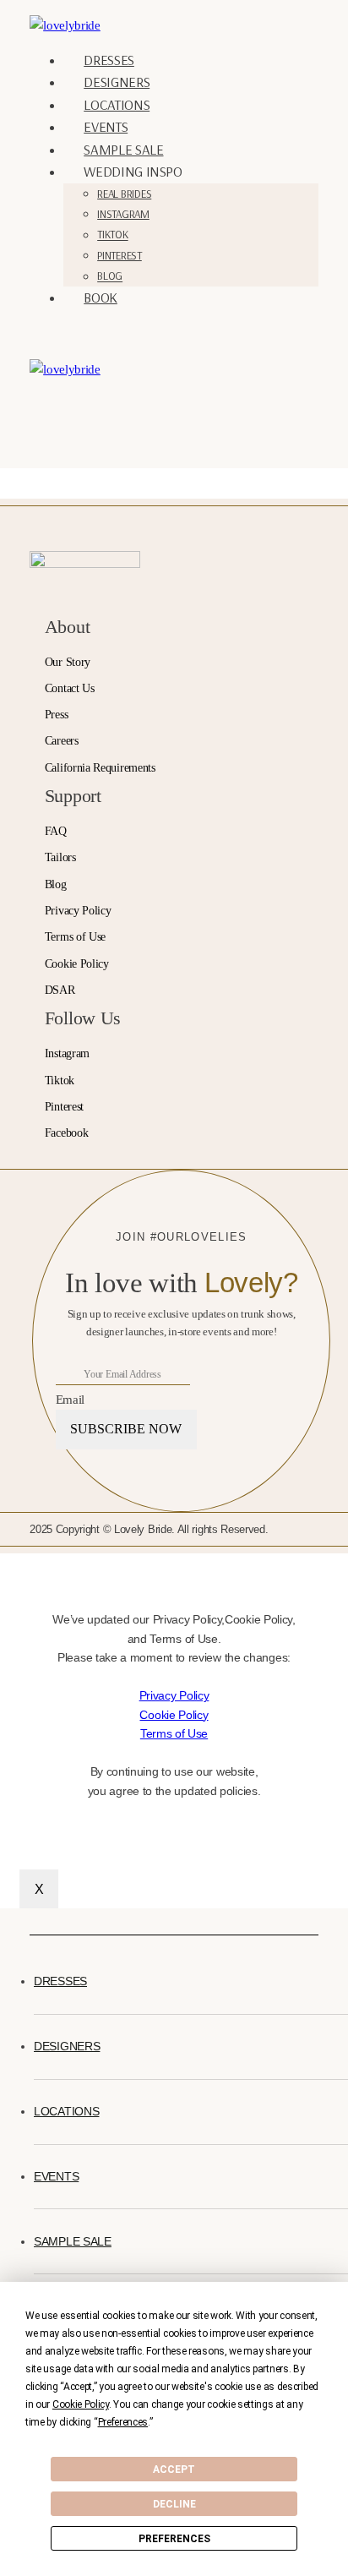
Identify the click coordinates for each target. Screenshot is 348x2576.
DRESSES (109, 60)
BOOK (101, 297)
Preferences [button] (123, 2422)
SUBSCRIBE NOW (126, 1429)
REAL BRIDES (124, 194)
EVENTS (106, 126)
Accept (174, 2470)
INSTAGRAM (123, 214)
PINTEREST (120, 255)
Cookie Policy (174, 1715)
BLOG (110, 276)
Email (70, 1399)
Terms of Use (174, 1733)
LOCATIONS (117, 104)
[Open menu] (62, 413)
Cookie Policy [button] (81, 2404)
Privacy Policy (174, 1695)
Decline (174, 2504)
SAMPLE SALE (123, 149)
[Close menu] (33, 1923)
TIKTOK (112, 235)
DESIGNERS (117, 82)
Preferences (174, 2539)
